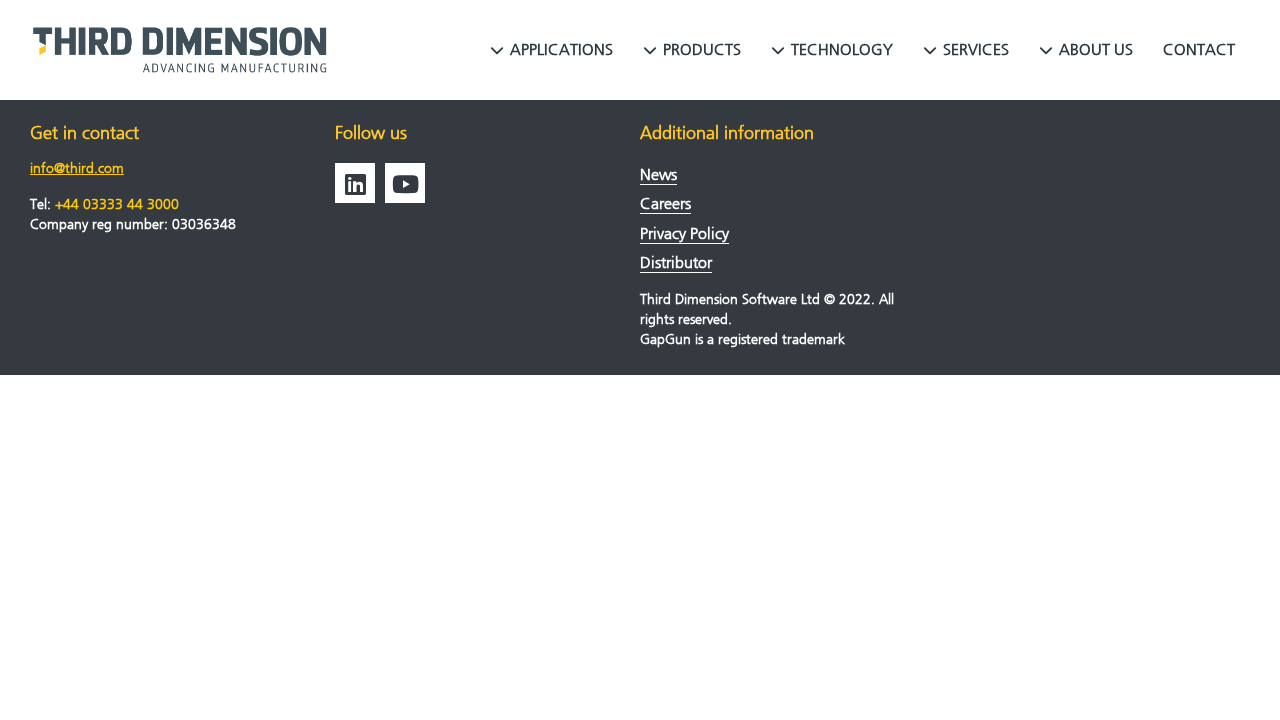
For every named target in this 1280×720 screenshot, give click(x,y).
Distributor (676, 262)
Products (702, 49)
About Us (1096, 49)
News (658, 174)
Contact (1199, 49)
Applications (561, 49)
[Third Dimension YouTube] (405, 183)
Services (976, 49)
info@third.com (77, 168)
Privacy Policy (684, 233)
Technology (842, 49)
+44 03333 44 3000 (117, 204)
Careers (665, 203)
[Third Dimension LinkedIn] (355, 183)
